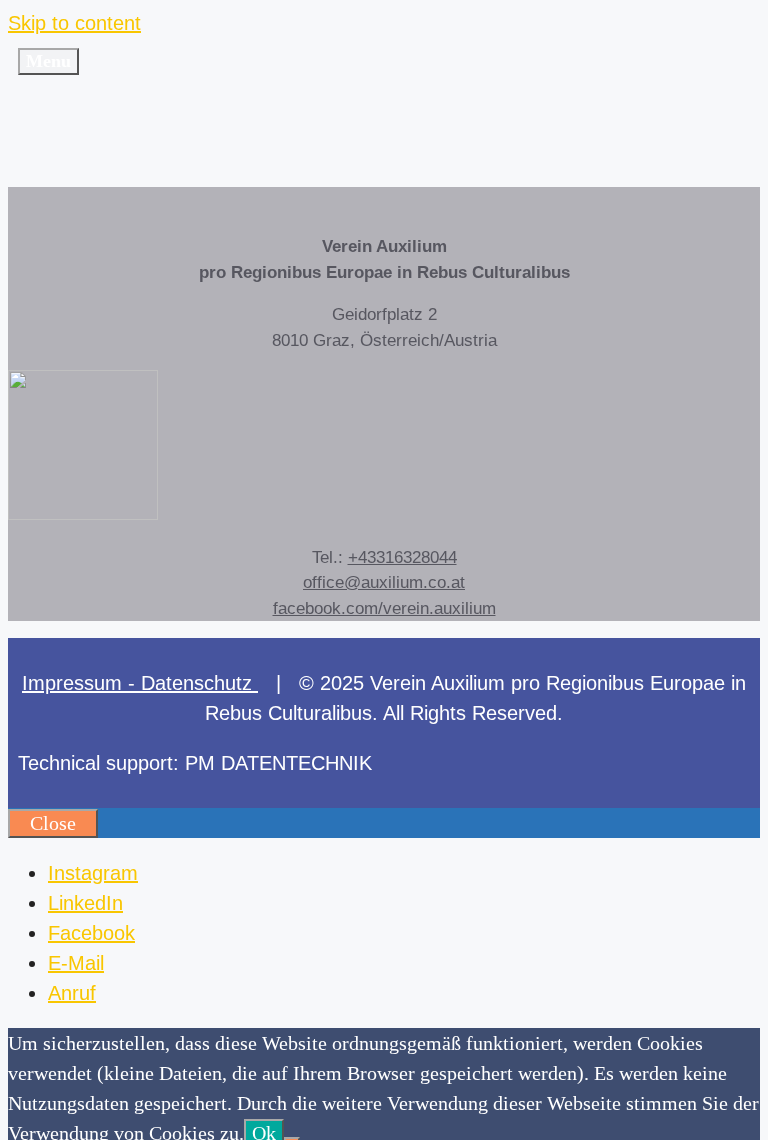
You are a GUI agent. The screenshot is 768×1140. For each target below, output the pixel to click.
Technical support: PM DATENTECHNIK (195, 763)
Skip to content (74, 23)
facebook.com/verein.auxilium (384, 608)
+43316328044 (402, 557)
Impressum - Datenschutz (140, 683)
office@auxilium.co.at (384, 582)
